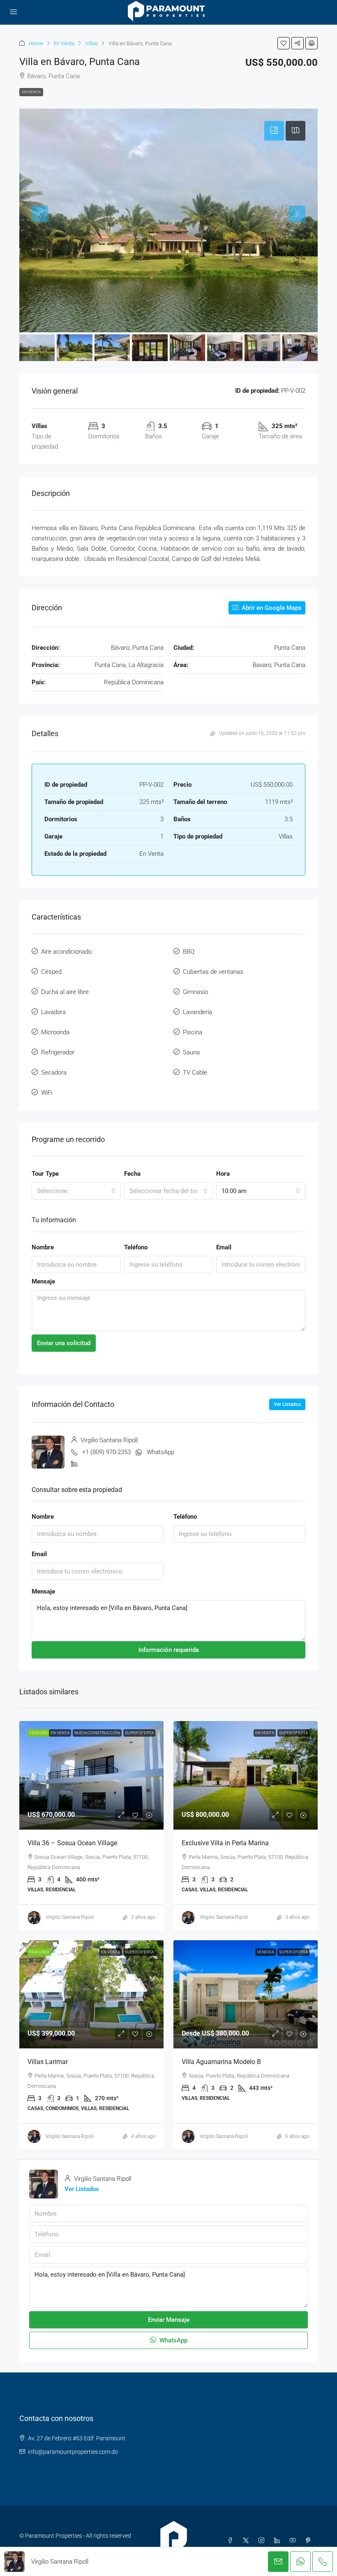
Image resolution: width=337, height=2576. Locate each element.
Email (224, 1247)
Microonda (55, 1032)
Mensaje (43, 1281)
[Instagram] (263, 2541)
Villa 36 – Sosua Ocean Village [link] (72, 1843)
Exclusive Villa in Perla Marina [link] (225, 1843)
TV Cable (195, 1073)
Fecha (132, 1174)
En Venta (64, 43)
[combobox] (76, 1191)
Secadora (54, 1073)
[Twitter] (247, 2541)
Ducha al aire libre (65, 992)
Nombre (43, 1247)
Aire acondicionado (66, 952)
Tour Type (45, 1174)
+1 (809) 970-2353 (106, 1452)
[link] (91, 1775)
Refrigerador (58, 1052)
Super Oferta (139, 1733)
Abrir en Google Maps (271, 608)
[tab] (274, 131)
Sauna (191, 1052)
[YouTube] (294, 2541)
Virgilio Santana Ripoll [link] (70, 1917)
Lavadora (53, 1012)
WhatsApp (160, 1452)
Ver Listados (287, 1404)
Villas (91, 43)
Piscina (193, 1032)
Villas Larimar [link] (48, 2062)
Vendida (265, 1952)
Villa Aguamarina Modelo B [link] (221, 2062)
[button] (284, 43)
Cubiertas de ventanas (213, 972)
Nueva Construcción (97, 1733)
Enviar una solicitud (64, 1343)
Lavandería (197, 1012)
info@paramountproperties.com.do (73, 2452)
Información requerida (169, 1650)
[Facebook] (232, 2541)
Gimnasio (195, 992)
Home (36, 43)
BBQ (189, 952)
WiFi (47, 1093)
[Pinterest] (310, 2541)
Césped (51, 972)
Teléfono (136, 1247)
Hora (223, 1174)
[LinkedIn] (279, 2541)
